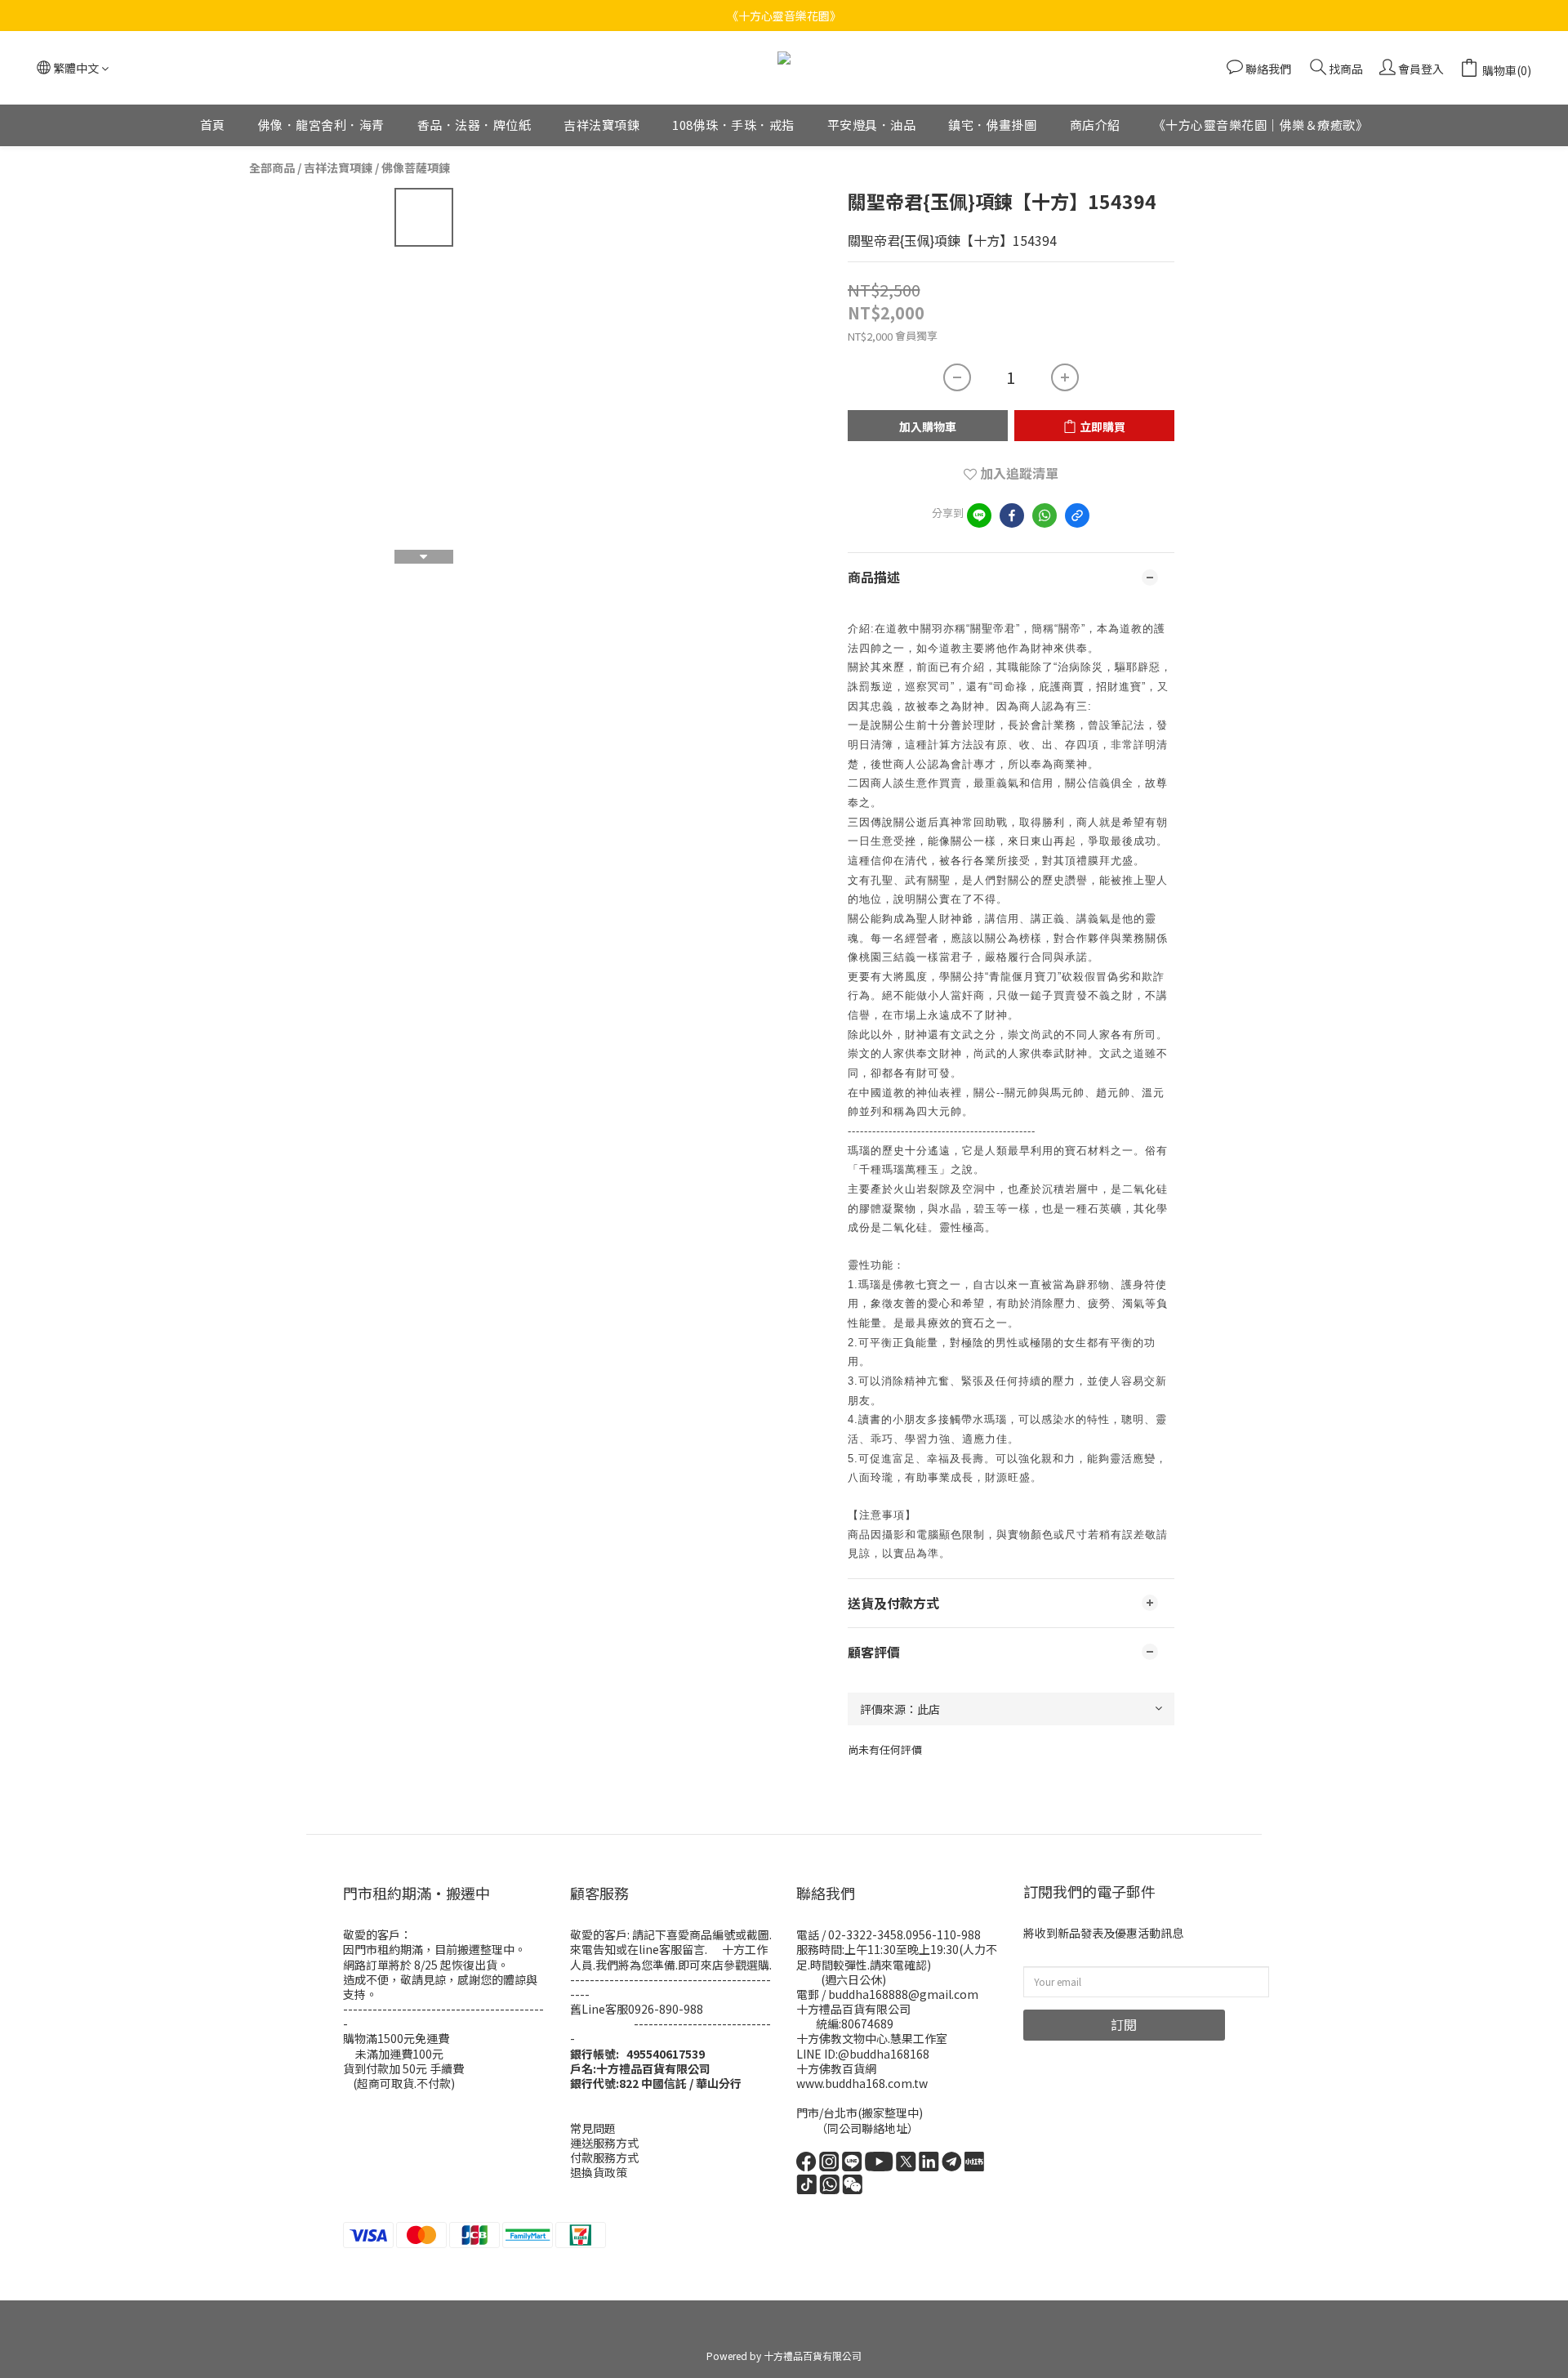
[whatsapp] (1045, 515)
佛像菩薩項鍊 (416, 167)
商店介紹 (1095, 125)
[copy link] (1077, 515)
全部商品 (272, 167)
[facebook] (1012, 515)
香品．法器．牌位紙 (474, 125)
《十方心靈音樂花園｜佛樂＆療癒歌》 (1261, 125)
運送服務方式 (604, 2143)
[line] (979, 515)
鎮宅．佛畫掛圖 (993, 125)
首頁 (213, 125)
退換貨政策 (599, 2172)
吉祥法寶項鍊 (601, 125)
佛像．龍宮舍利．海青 (321, 125)
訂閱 (1124, 2024)
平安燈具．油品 (872, 125)
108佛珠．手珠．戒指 (733, 125)
